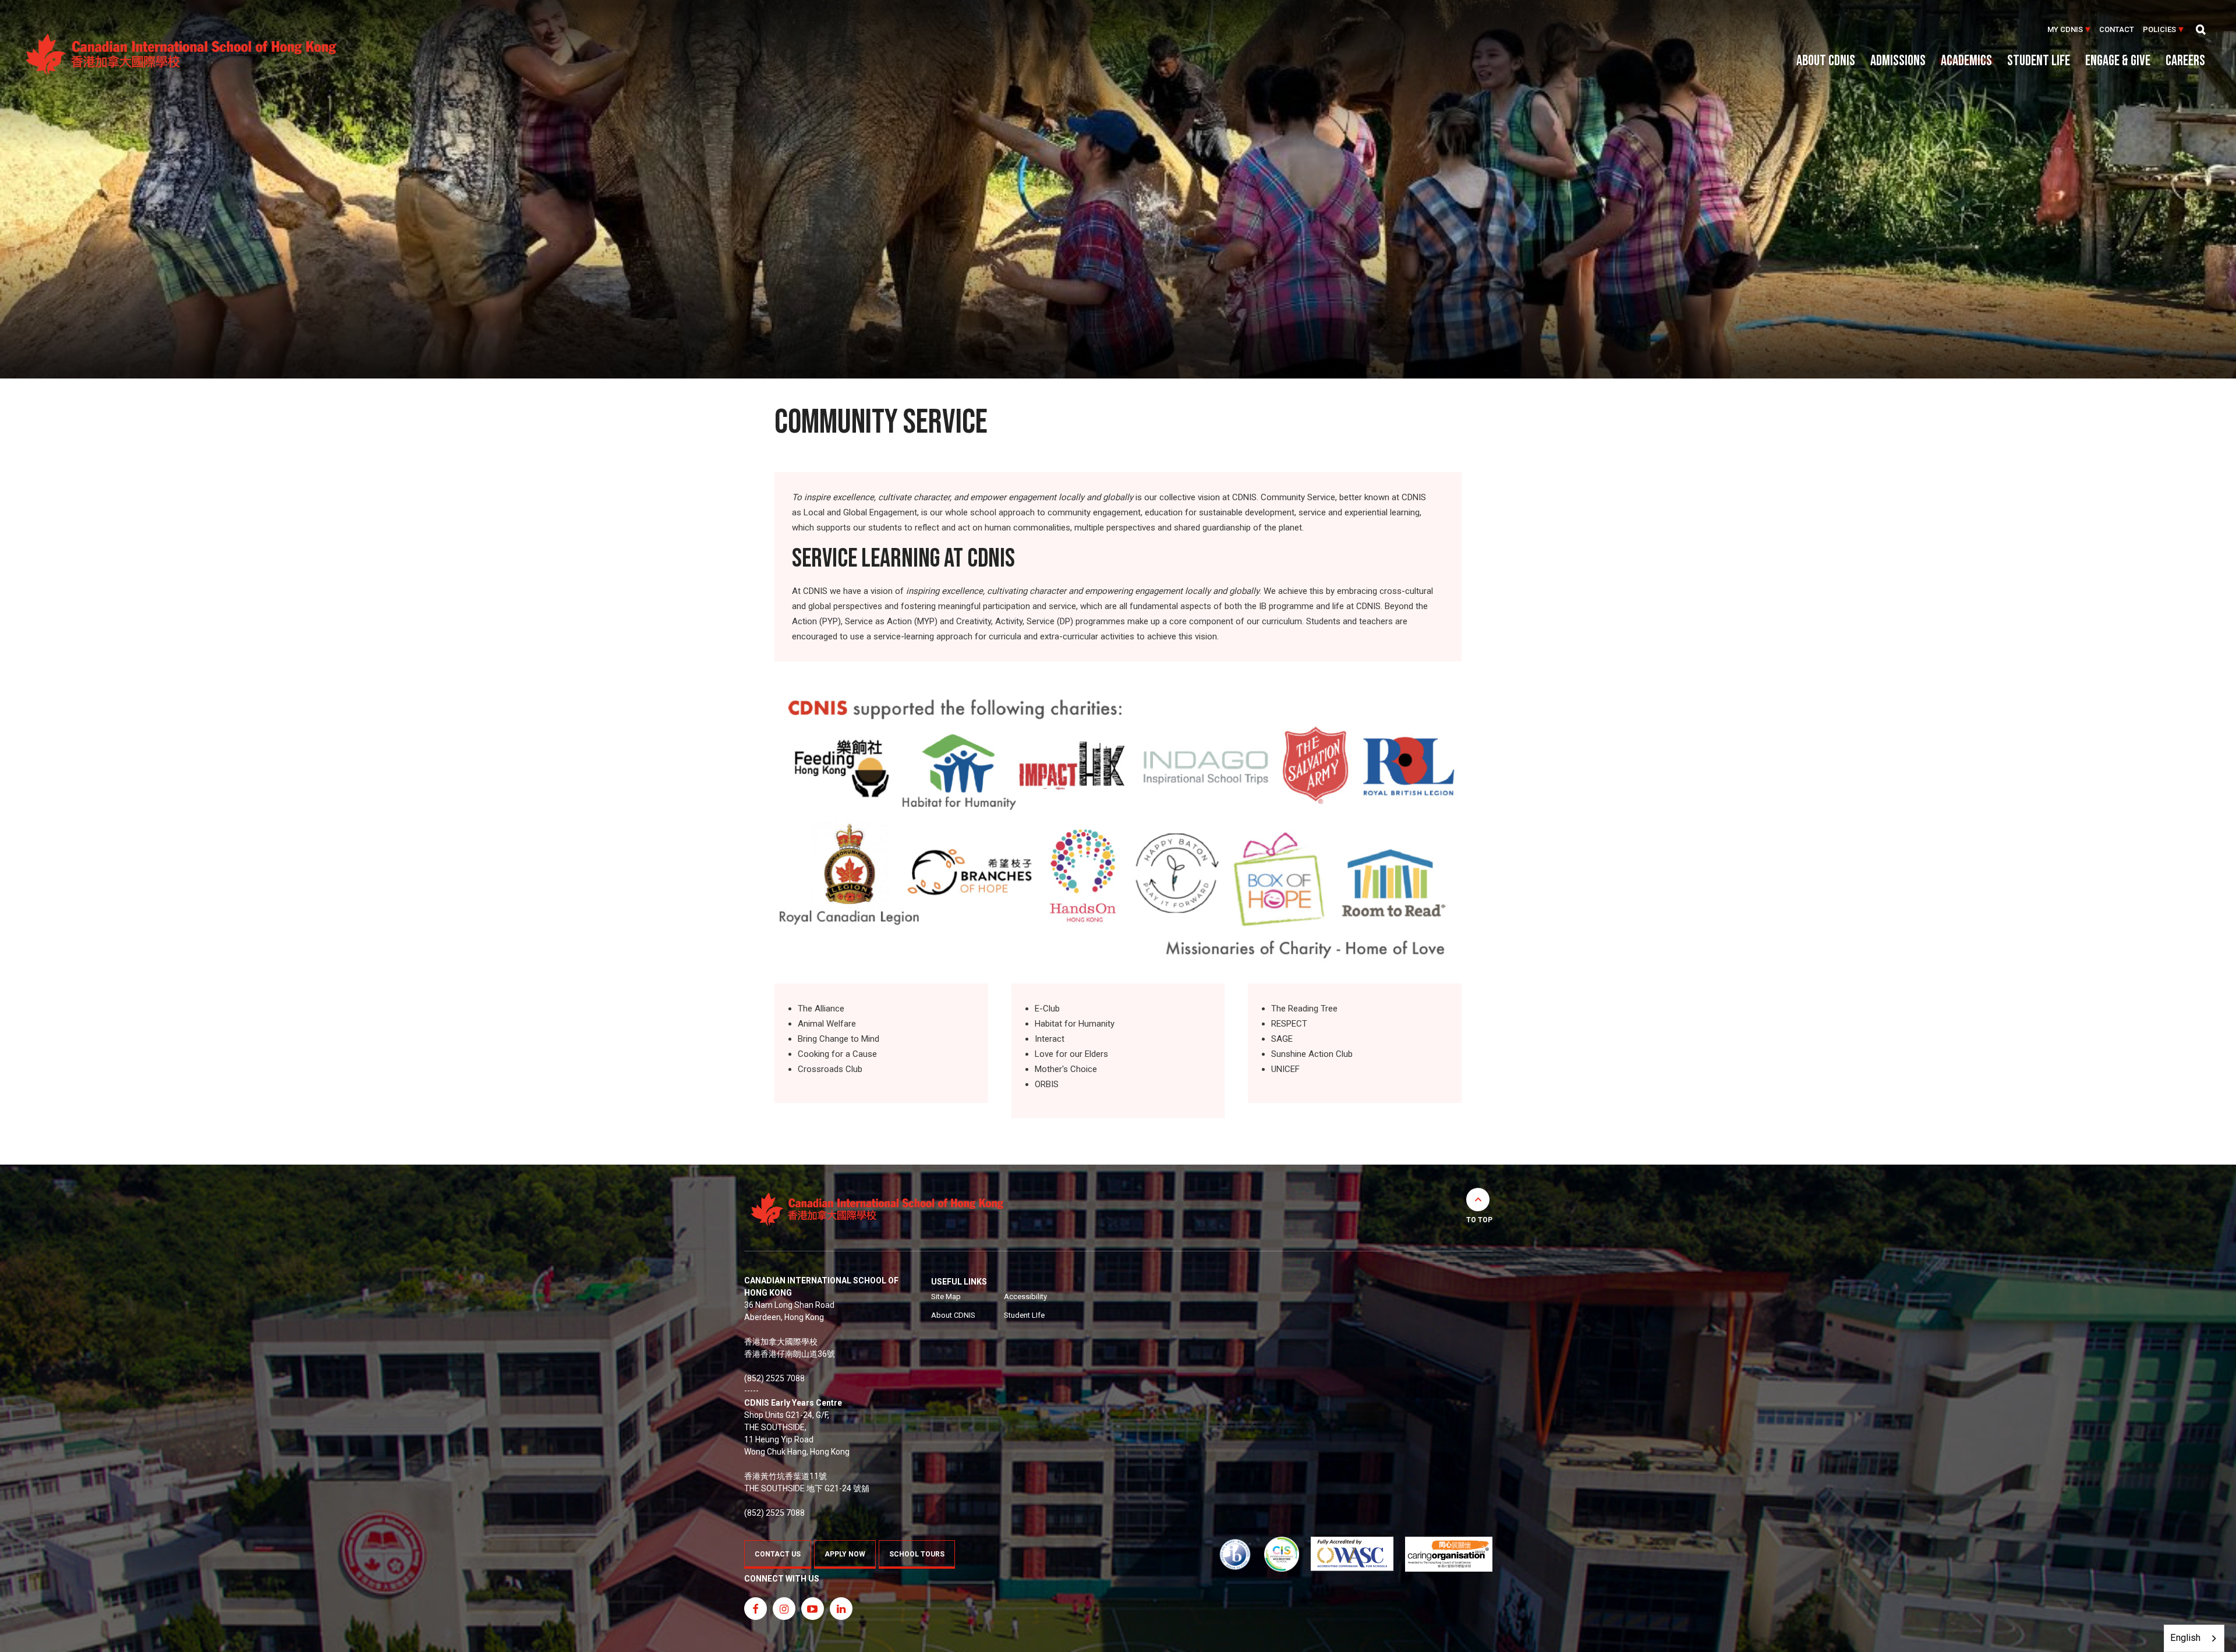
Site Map (946, 1297)
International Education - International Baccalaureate (1235, 1554)
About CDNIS (1826, 62)
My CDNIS (2065, 29)
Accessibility (1025, 1297)
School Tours (917, 1554)
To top (1479, 1220)
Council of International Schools (1282, 1554)
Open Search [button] (2201, 30)
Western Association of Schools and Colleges (1352, 1554)
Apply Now (845, 1554)
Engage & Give (2118, 62)
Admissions (1898, 62)
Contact (2117, 29)
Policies (2159, 29)
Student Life (2039, 62)
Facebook (756, 1609)
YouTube (813, 1609)
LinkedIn (841, 1609)
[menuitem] (2069, 30)
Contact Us (778, 1554)
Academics (1966, 62)
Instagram (784, 1609)
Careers (2185, 62)
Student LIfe (1024, 1315)
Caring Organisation (1448, 1554)
